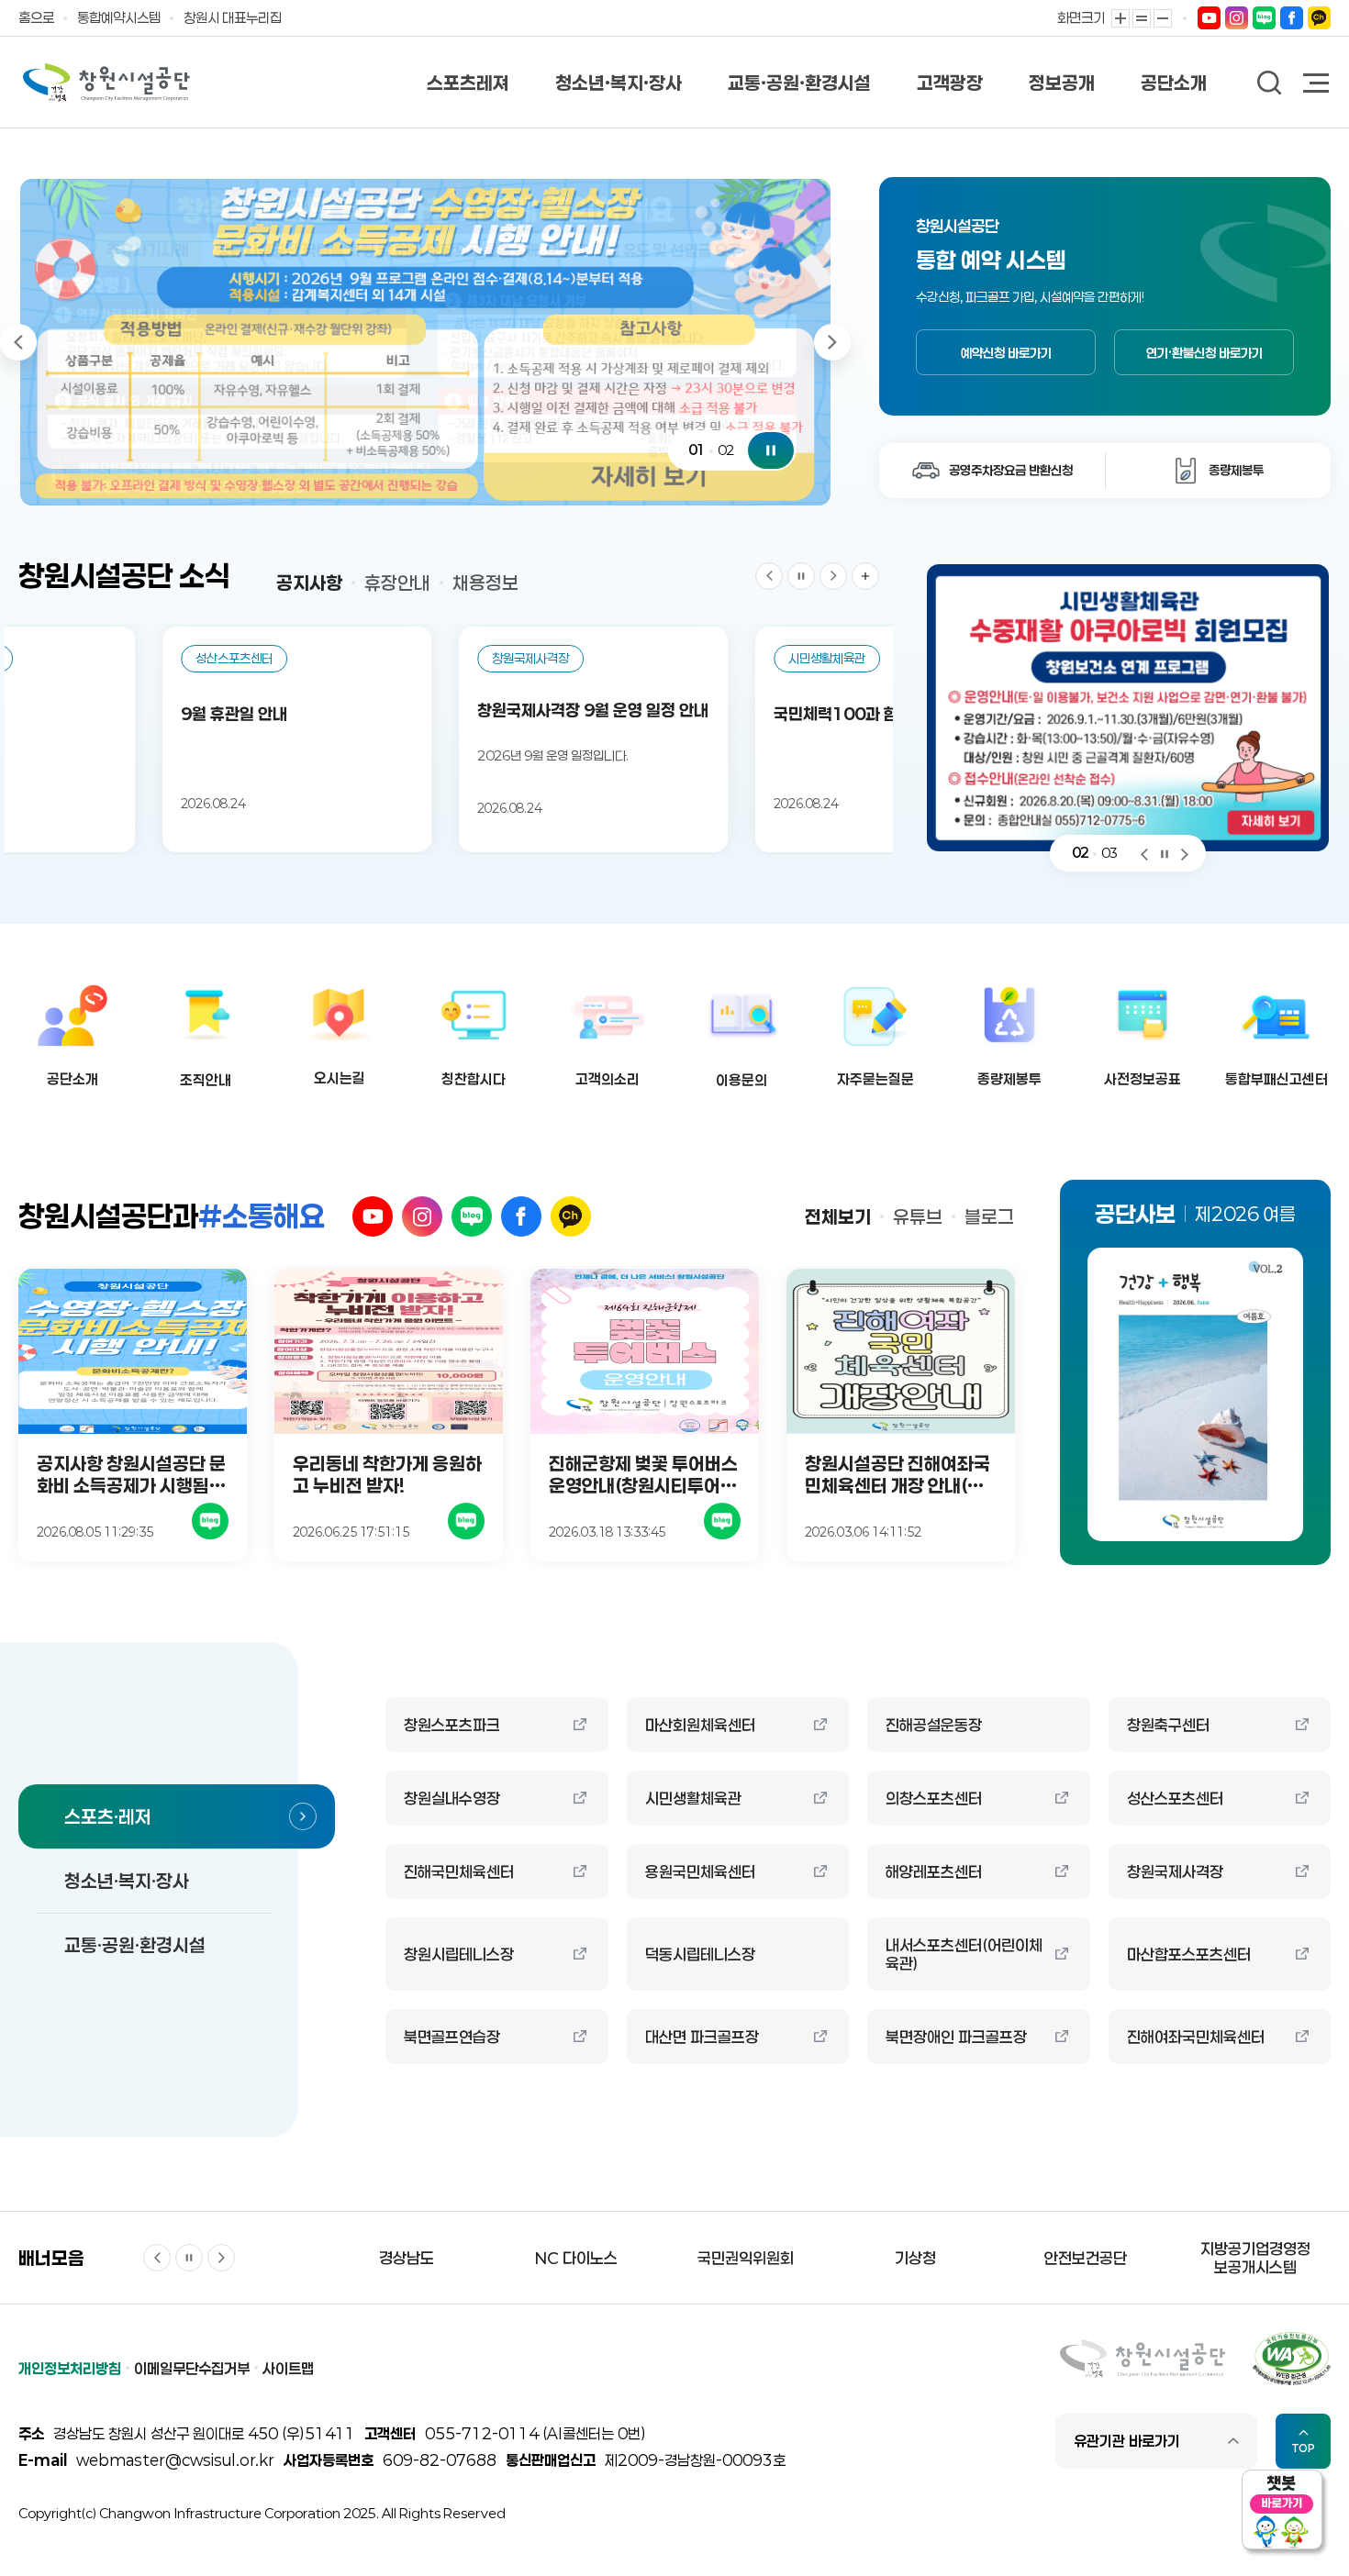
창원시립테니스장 (459, 1954)
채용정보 (485, 583)
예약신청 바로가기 (1006, 353)
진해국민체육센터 (459, 1871)
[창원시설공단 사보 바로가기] (1195, 1394)
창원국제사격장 (1175, 1871)
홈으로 (36, 17)
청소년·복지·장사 (619, 83)
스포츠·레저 (108, 1816)
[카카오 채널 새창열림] (571, 1216)
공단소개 (1174, 83)
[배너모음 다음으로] (221, 2258)
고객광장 (950, 83)
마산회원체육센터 (700, 1725)
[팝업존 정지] (1165, 853)
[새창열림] (1209, 17)
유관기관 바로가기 (1127, 2441)
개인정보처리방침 (70, 2368)
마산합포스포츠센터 (1189, 1954)
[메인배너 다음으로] (832, 342)
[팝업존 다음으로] (1185, 853)
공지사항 (309, 583)
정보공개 (1062, 83)
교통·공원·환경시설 (135, 1945)
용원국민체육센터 (700, 1871)
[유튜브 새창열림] (373, 1216)
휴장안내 (397, 583)
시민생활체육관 (693, 1798)
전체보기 (838, 1216)
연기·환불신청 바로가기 (1204, 353)
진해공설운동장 (934, 1725)
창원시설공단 (106, 83)
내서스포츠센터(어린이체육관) (964, 1954)
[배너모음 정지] (189, 2258)
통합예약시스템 (119, 17)
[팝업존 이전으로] (1144, 853)
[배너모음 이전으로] (157, 2258)
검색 (1270, 83)
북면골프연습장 (452, 2037)
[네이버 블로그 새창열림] (472, 1216)
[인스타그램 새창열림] (422, 1216)
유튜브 (918, 1216)
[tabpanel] (425, 342)
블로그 (989, 1216)
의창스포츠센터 (934, 1798)
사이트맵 (288, 2368)
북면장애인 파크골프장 (956, 2037)
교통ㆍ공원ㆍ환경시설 (799, 83)
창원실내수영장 (452, 1798)
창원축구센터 (1168, 1725)
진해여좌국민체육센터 (1196, 2037)
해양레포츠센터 (934, 1871)
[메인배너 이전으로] (18, 342)
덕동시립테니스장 (700, 1954)
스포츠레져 (468, 83)
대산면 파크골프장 (702, 2037)
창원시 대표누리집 (233, 17)
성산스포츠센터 (1175, 1798)
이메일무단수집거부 (192, 2368)
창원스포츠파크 (452, 1725)
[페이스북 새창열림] (521, 1216)
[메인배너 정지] (771, 450)
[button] (1218, 471)
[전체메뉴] (1317, 85)
